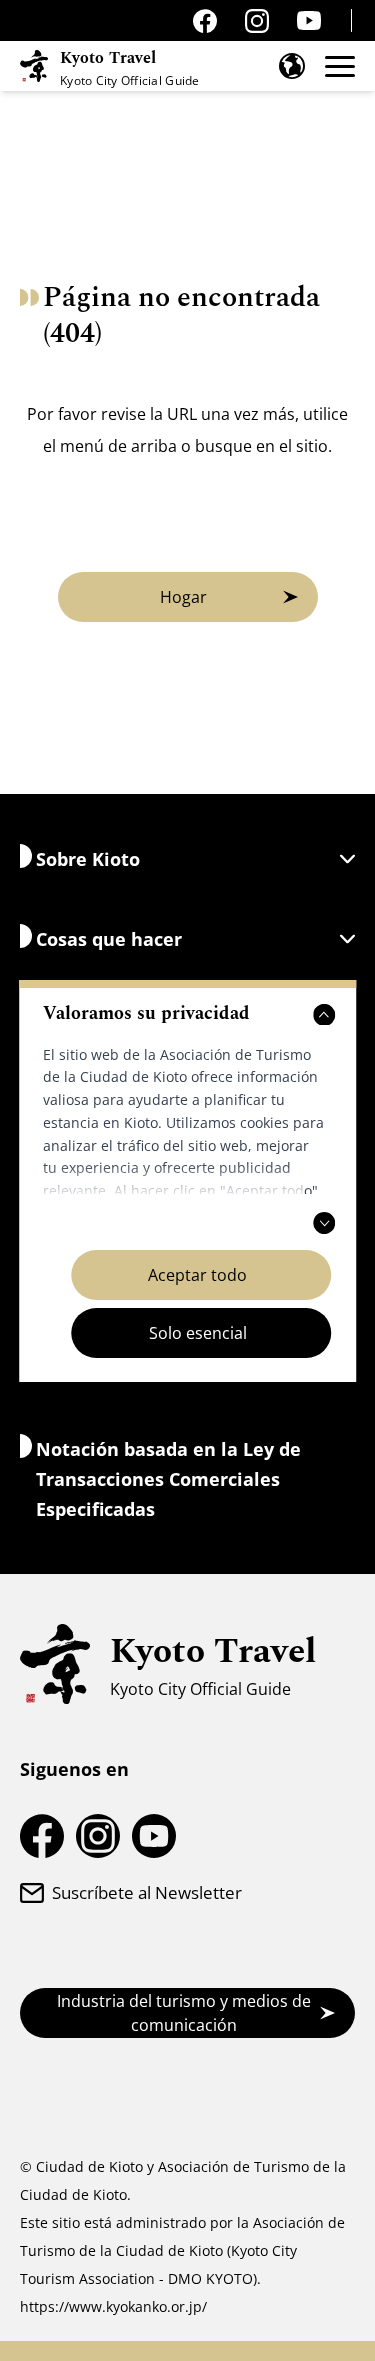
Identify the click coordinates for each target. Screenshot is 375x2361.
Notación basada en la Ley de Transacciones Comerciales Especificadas (168, 1479)
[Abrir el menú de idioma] (292, 66)
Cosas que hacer (109, 939)
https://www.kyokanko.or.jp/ (113, 2306)
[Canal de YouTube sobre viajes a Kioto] (309, 20)
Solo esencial (198, 1333)
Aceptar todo (197, 1275)
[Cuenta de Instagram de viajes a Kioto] (257, 21)
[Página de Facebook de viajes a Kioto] (205, 21)
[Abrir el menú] (340, 66)
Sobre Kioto (88, 859)
